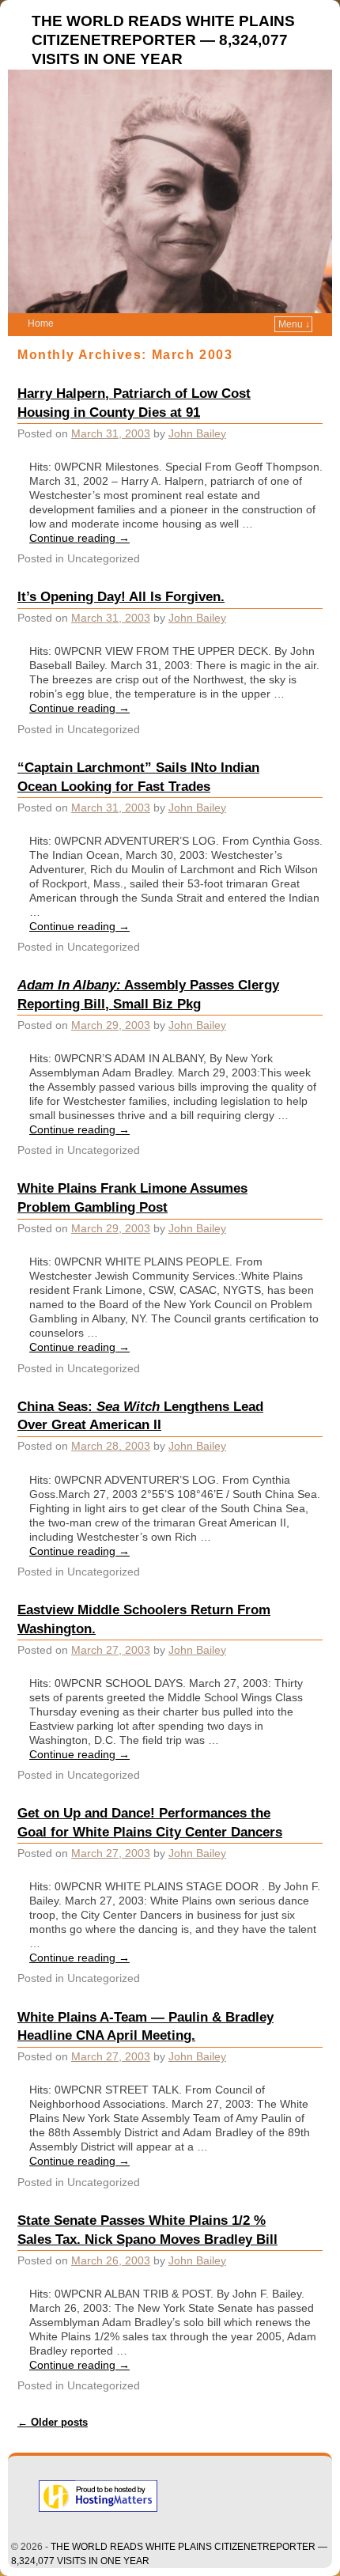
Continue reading (79, 538)
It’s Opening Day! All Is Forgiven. (121, 596)
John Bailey (197, 433)
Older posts (53, 2422)
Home (41, 323)
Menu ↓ (294, 324)
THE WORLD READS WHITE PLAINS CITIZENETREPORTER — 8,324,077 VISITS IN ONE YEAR (163, 40)
